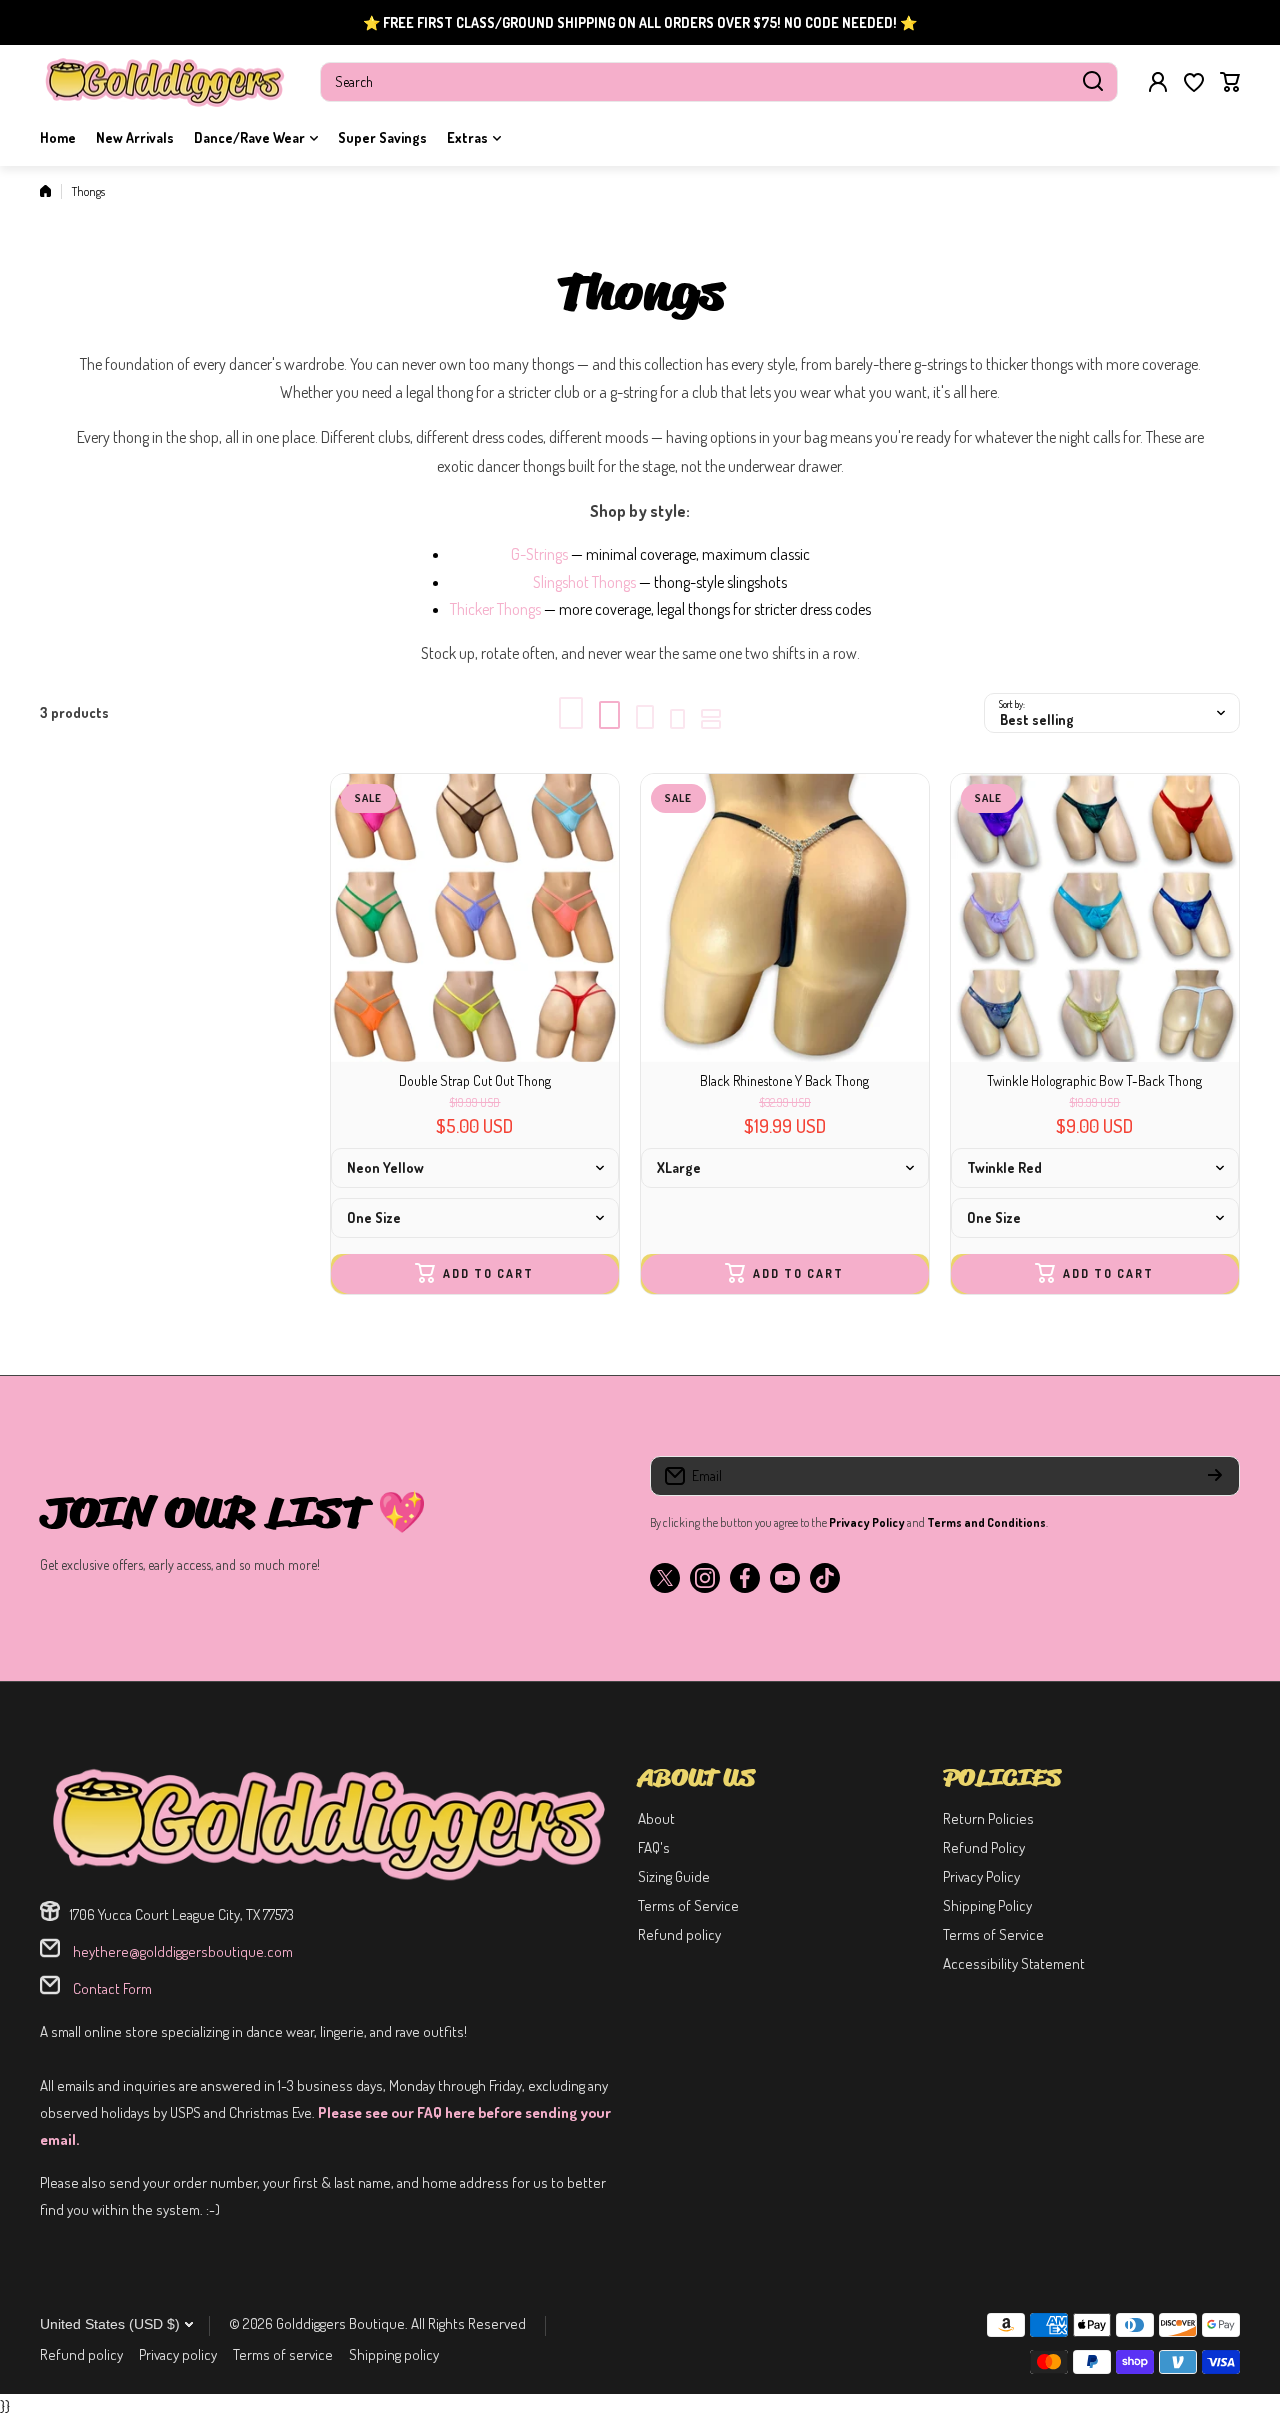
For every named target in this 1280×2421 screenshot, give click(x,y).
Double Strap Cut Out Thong (475, 1080)
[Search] (1093, 82)
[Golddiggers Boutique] (165, 81)
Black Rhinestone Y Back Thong (784, 1080)
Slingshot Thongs (584, 582)
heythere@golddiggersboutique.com (181, 1951)
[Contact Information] (329, 1823)
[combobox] (719, 82)
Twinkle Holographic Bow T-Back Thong (1094, 1080)
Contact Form (111, 1988)
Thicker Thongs (495, 609)
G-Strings (539, 554)
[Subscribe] (1215, 1476)
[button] (1230, 82)
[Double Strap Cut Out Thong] (475, 918)
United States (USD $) (110, 2324)
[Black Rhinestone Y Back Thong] (785, 918)
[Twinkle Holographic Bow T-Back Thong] (1095, 918)
